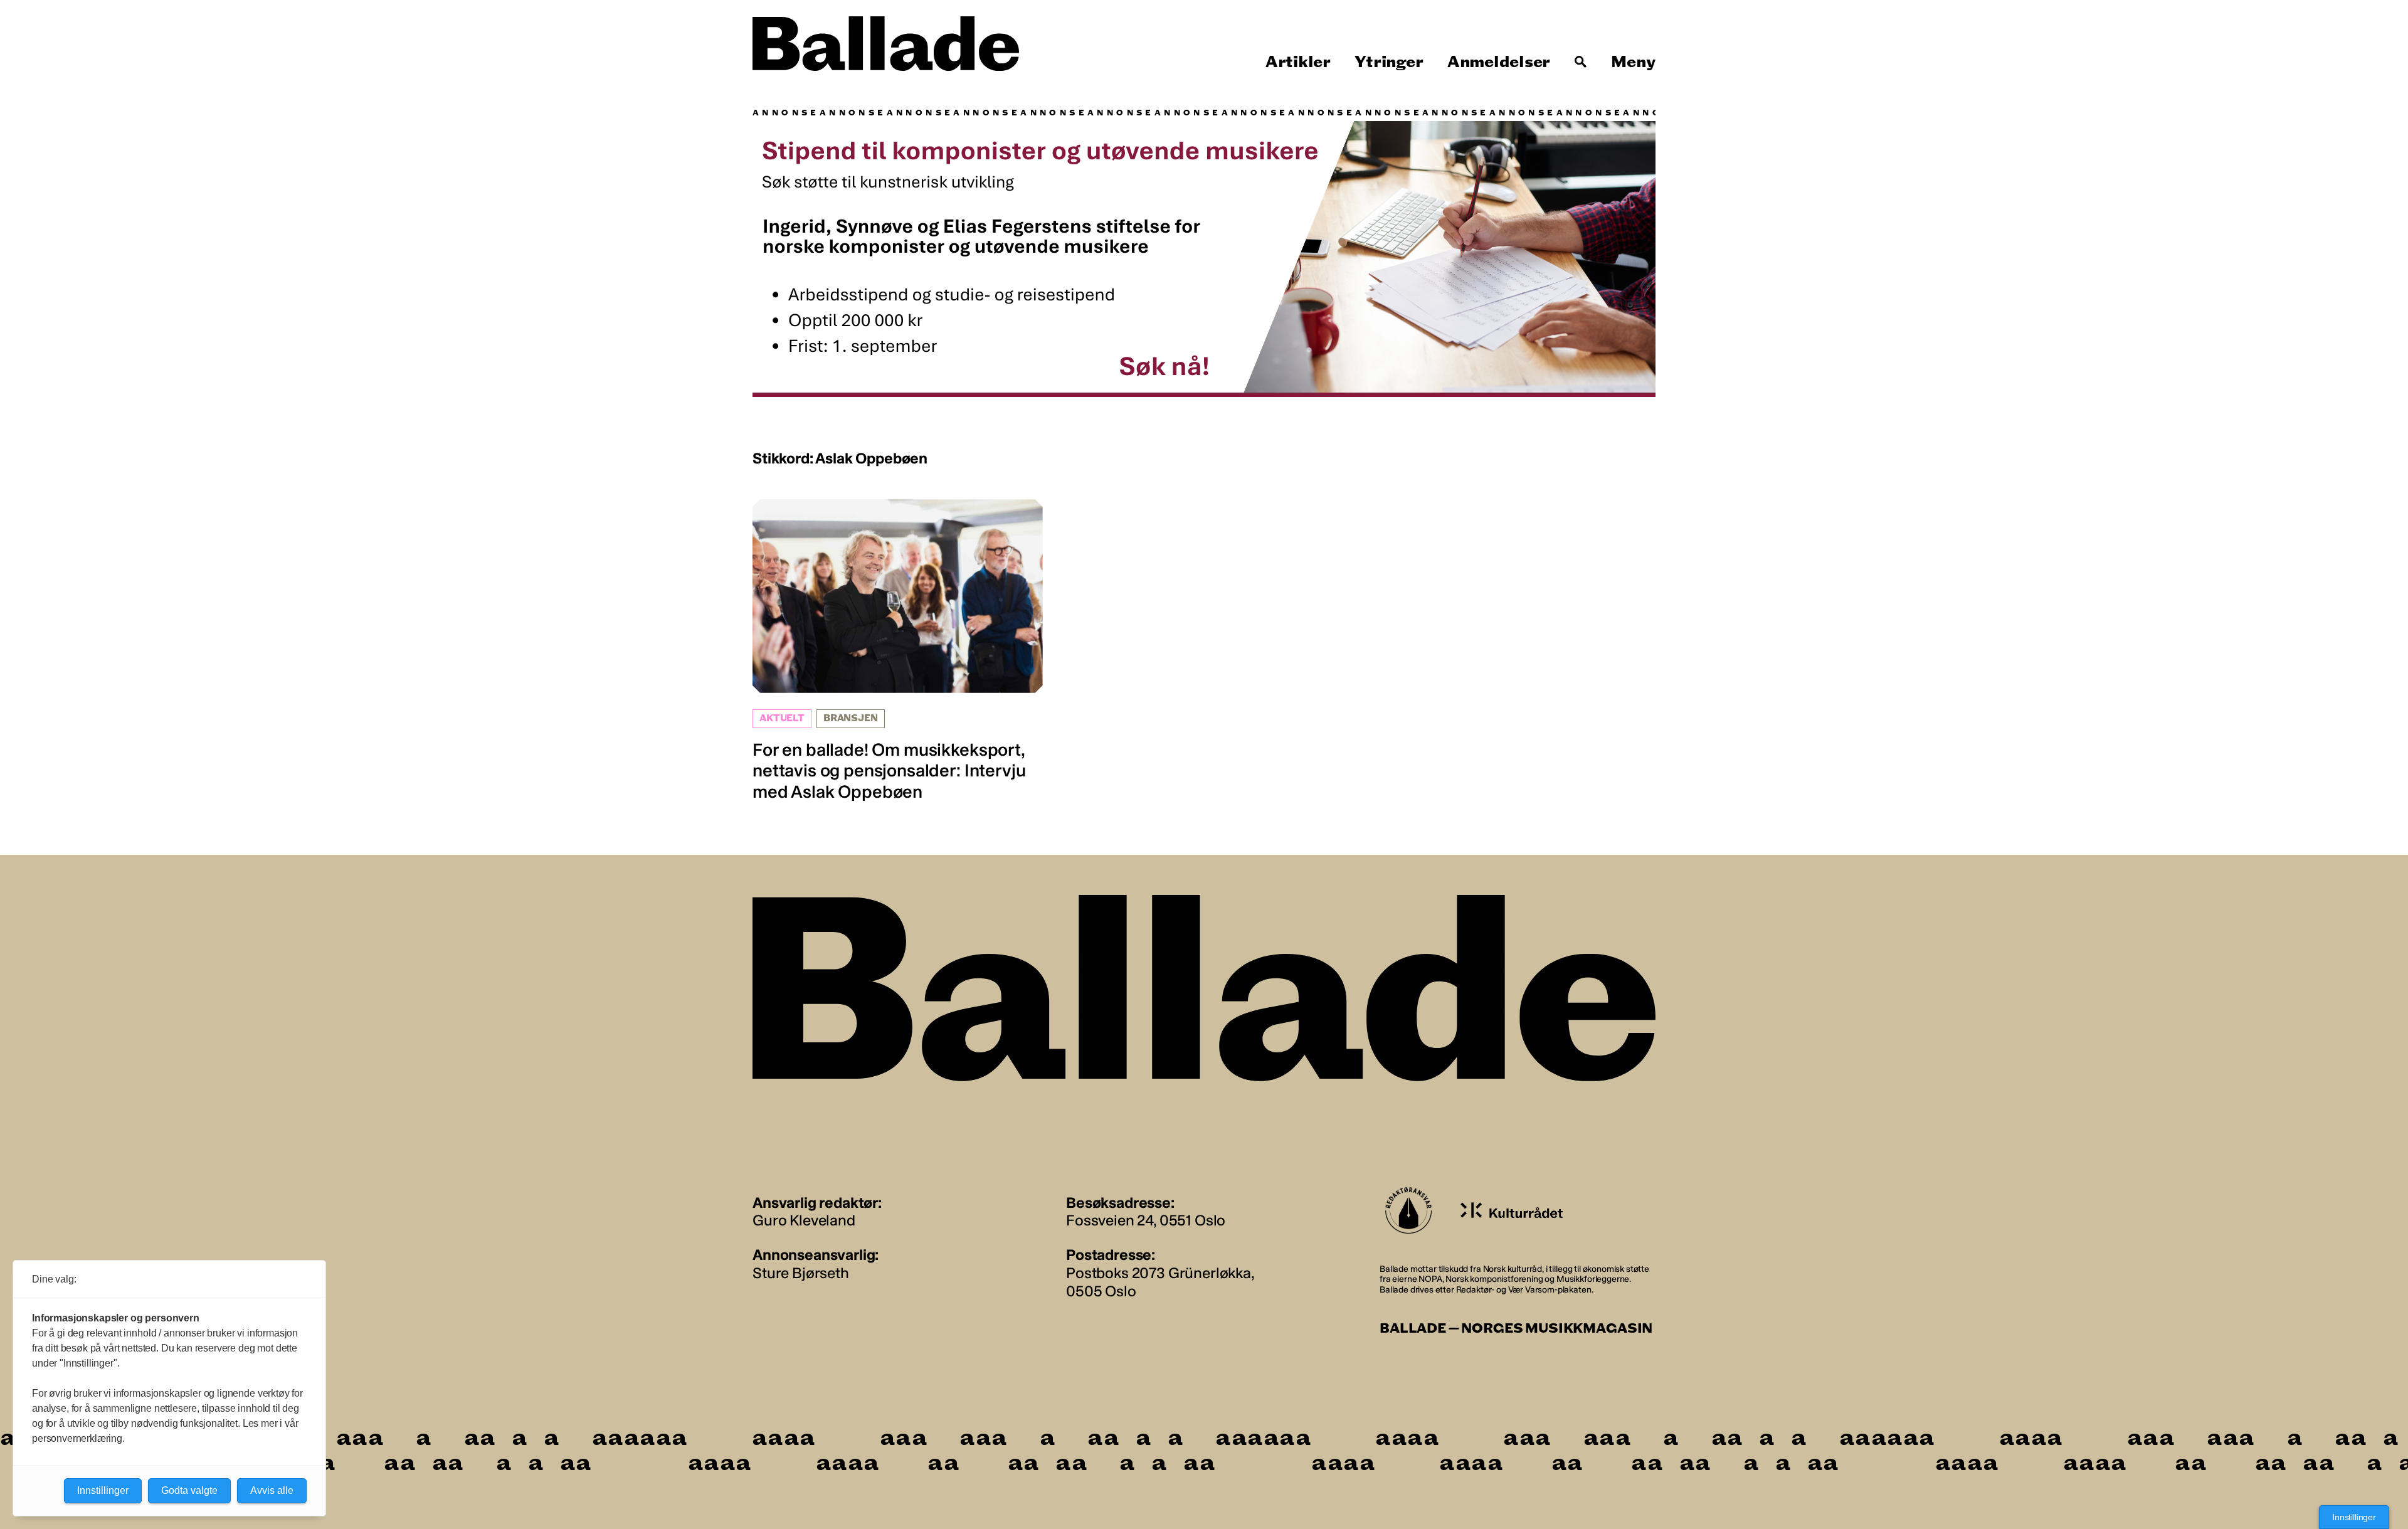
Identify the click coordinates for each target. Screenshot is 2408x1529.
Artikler (1298, 62)
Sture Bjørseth (801, 1273)
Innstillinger (2354, 1517)
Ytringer (1389, 62)
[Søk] (1581, 62)
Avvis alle (272, 1490)
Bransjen (851, 718)
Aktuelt (782, 718)
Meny (1633, 62)
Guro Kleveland (804, 1220)
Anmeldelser (1499, 62)
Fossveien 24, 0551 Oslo (1146, 1220)
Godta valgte (189, 1490)
